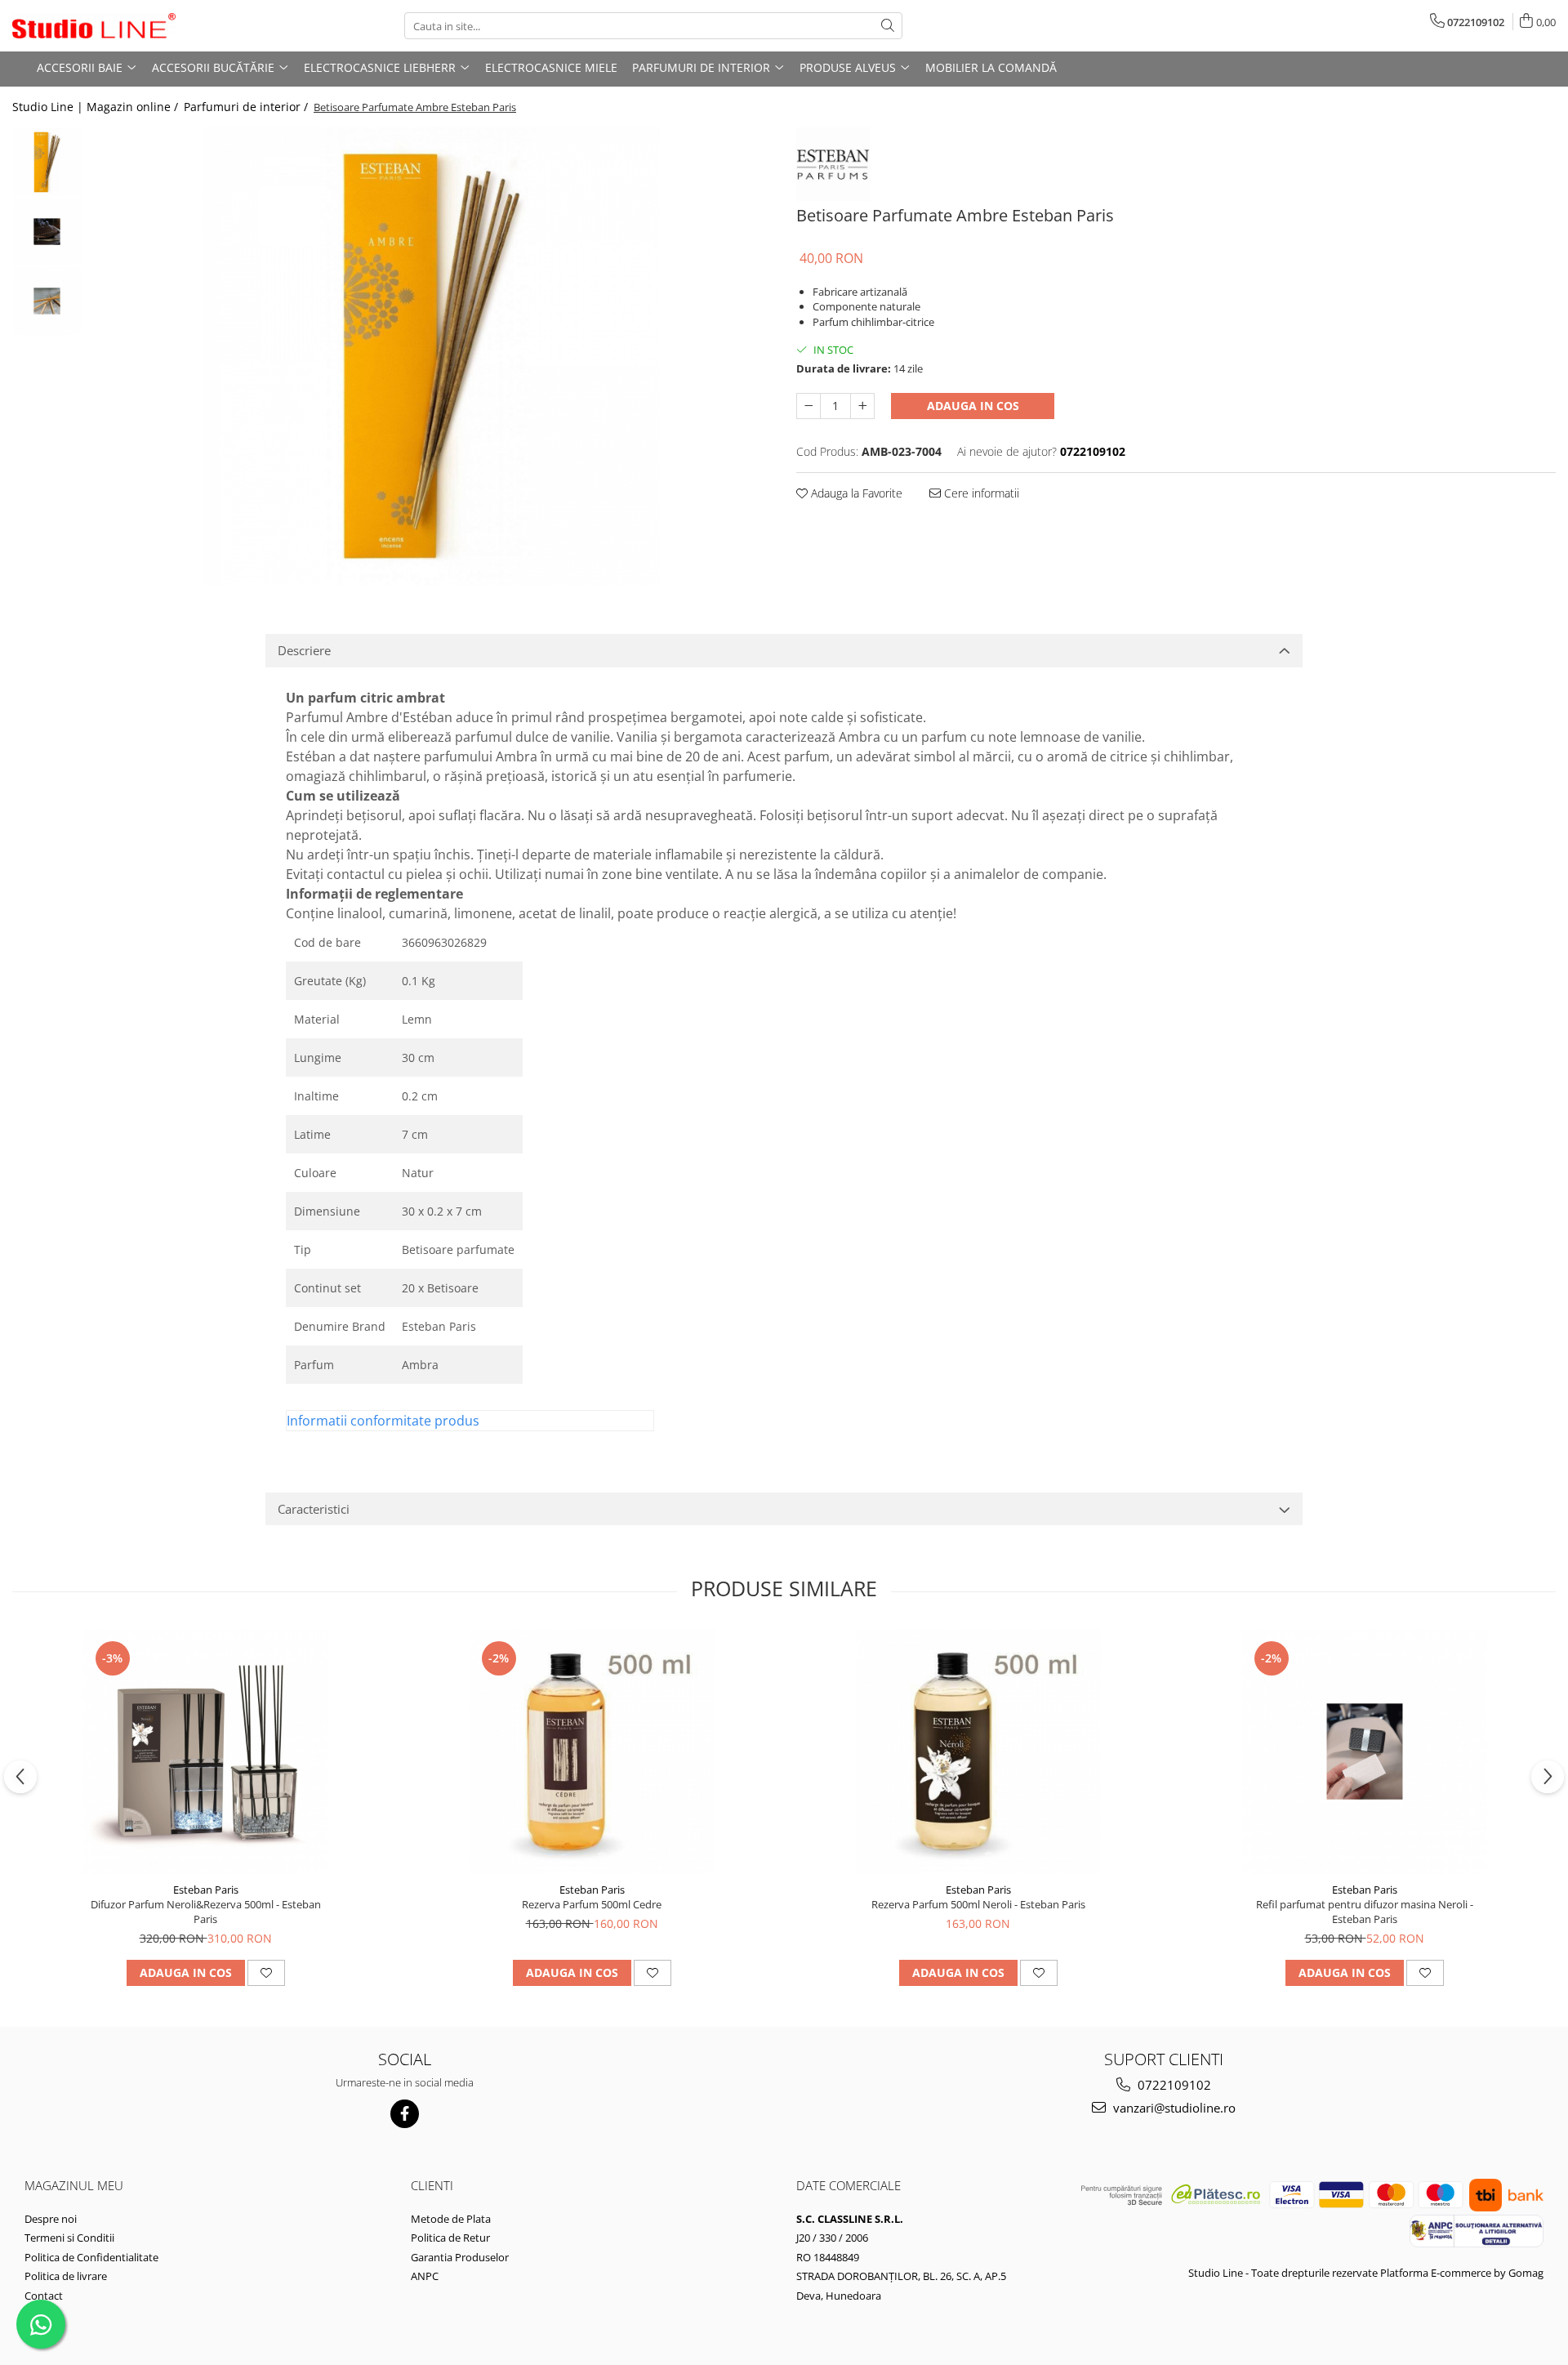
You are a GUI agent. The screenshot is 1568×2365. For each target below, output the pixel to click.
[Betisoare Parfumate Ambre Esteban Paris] (431, 356)
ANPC (425, 2276)
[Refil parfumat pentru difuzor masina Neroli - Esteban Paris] (1365, 1751)
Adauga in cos (973, 406)
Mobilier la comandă (991, 67)
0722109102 (1173, 2085)
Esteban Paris (206, 1890)
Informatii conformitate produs (383, 1421)
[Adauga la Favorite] (266, 1973)
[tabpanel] (431, 356)
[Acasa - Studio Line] (94, 26)
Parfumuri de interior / (247, 107)
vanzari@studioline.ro (1173, 2108)
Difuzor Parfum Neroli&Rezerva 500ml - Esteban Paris (206, 1912)
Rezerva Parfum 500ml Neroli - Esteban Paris (978, 1904)
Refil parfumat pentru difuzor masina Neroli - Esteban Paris (1365, 1912)
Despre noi (51, 2219)
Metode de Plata (451, 2219)
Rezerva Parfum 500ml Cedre (592, 1904)
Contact (44, 2296)
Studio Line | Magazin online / (97, 107)
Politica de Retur (450, 2238)
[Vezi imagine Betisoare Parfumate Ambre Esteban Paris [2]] (47, 301)
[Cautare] (888, 26)
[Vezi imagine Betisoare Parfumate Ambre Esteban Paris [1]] (47, 232)
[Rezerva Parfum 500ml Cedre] (592, 1751)
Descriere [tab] (304, 650)
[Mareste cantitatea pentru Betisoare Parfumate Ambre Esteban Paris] (862, 406)
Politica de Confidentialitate (91, 2257)
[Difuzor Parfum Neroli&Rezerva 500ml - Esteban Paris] (206, 1751)
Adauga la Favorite (855, 493)
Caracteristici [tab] (314, 1509)
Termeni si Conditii (69, 2238)
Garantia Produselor (460, 2257)
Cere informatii (980, 493)
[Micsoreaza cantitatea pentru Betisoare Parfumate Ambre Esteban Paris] (808, 406)
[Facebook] (405, 2114)
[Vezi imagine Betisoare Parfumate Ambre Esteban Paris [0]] (47, 162)
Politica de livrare (66, 2276)
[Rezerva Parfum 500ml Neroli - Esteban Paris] (978, 1751)
